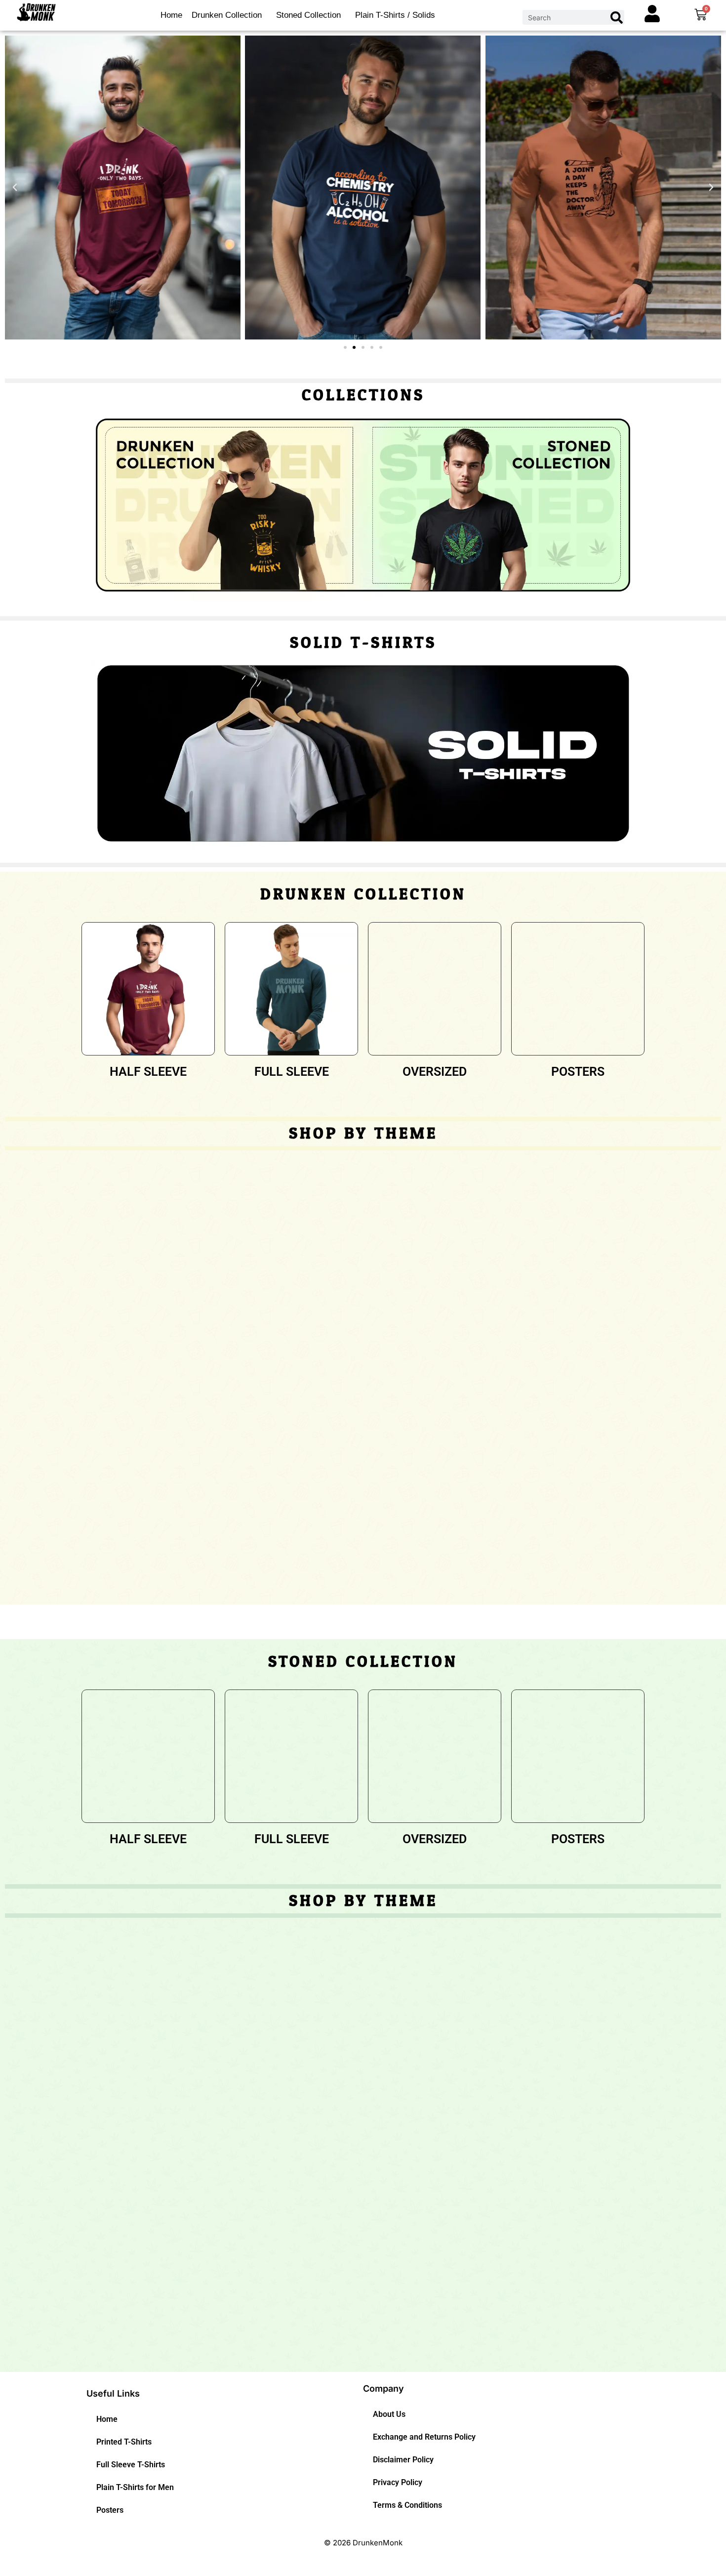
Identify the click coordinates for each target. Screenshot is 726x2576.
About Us (389, 2414)
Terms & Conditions (407, 2505)
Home (171, 15)
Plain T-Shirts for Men (135, 2487)
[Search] (616, 17)
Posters (110, 2510)
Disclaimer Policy (403, 2460)
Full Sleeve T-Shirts (131, 2465)
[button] (15, 187)
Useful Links (113, 2393)
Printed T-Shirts (124, 2442)
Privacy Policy (398, 2482)
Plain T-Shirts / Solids (395, 15)
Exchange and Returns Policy (424, 2437)
